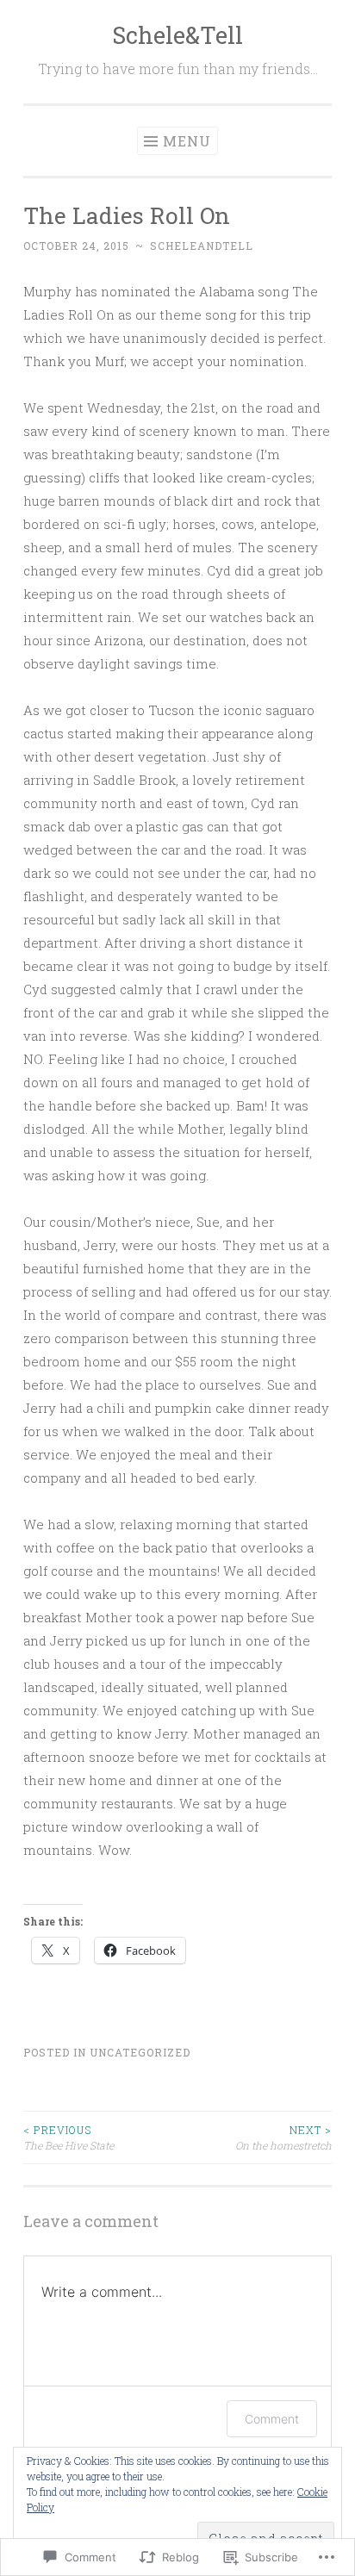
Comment (272, 2419)
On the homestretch (283, 2137)
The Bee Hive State (69, 2137)
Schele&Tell (177, 35)
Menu (187, 141)
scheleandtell (202, 246)
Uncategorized (140, 2052)
